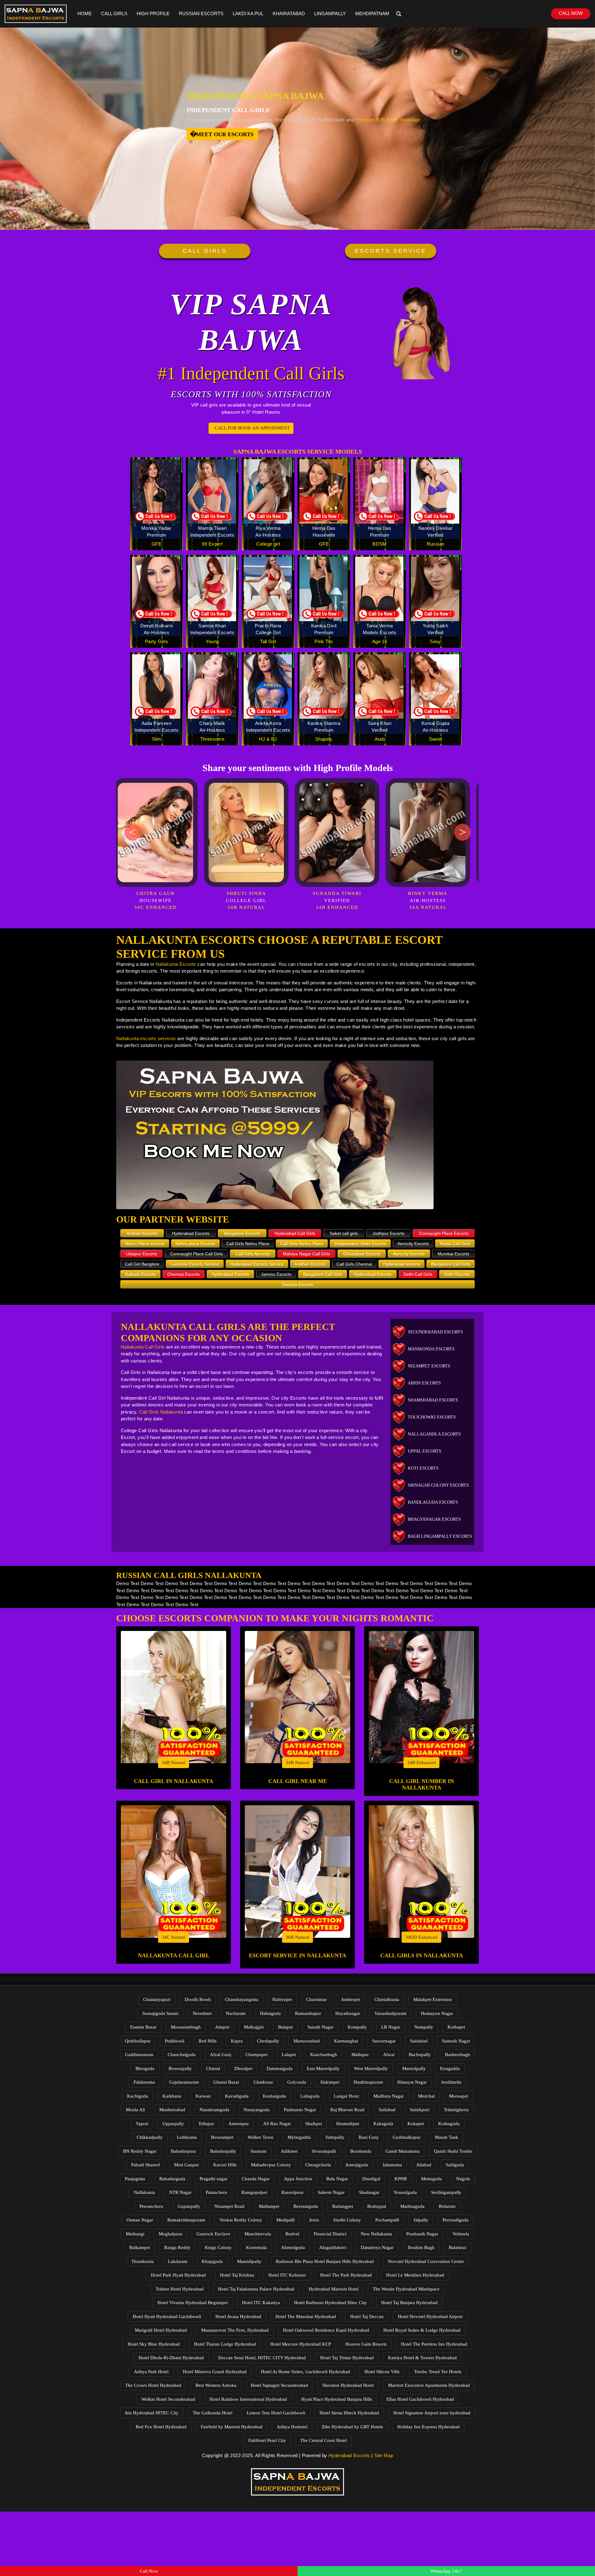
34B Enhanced (421, 1763)
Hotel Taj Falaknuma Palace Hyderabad (256, 2289)
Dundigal (371, 2179)
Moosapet (458, 2096)
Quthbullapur (138, 2041)
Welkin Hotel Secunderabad (168, 2399)
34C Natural (174, 1937)
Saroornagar (384, 2041)
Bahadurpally (223, 2151)
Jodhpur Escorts (388, 1233)
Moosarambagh (186, 2027)
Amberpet (350, 1999)
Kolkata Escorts (140, 1274)
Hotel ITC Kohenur (287, 2275)
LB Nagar (391, 2027)
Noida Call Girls (455, 1244)
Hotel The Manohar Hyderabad (306, 2317)
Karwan (203, 2096)
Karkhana (172, 2096)
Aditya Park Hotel (151, 2372)
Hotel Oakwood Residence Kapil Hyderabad (326, 2330)
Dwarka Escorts (298, 1284)
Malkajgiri (254, 2027)
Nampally (424, 2027)
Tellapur (206, 2124)
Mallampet (269, 2206)
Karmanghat (346, 2041)
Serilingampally (446, 2192)
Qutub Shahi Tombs (453, 2151)
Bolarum (447, 2206)
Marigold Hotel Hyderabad (161, 2330)
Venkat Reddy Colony (241, 2220)
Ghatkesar (263, 2082)
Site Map (383, 2455)
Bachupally (420, 2055)
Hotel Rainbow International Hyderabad (248, 2399)
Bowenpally (180, 2068)
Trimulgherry (456, 2110)
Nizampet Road (229, 2206)
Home (85, 13)
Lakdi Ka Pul (248, 13)
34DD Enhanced (421, 1937)
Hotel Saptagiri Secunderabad (279, 2385)
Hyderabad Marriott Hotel (334, 2289)
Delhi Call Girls (418, 1274)
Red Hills (208, 2041)
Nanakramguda (214, 2110)
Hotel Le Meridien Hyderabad (415, 2275)
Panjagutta (135, 2179)
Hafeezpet (282, 1999)
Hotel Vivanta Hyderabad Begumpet (193, 2303)
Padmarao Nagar (300, 2110)
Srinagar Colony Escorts (438, 1485)
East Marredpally (323, 2068)
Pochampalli (387, 2220)
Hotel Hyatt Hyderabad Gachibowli (167, 2317)
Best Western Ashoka (216, 2385)
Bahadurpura (183, 2151)
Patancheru (216, 2192)
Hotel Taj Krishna (237, 2275)
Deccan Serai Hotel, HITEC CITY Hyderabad (262, 2358)
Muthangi (135, 2234)
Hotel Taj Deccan (367, 2317)
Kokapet (416, 2124)
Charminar (316, 1999)
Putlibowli (175, 2041)
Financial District (330, 2234)
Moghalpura (170, 2234)
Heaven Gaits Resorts (366, 2344)
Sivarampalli (324, 2151)
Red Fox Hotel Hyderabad (161, 2427)
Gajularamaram (184, 2082)
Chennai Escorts (183, 1274)
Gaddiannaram (139, 2055)
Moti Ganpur (187, 2165)
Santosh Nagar (456, 2041)
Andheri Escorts (142, 1233)
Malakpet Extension (433, 1999)
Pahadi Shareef (145, 2165)
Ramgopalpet (254, 2192)
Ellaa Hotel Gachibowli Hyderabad (420, 2399)
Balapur (286, 2027)
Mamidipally (249, 2261)
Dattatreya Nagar (377, 2247)
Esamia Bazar (143, 2027)
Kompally (357, 2027)
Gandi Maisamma (403, 2151)
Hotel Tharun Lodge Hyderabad (225, 2344)
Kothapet (456, 2027)
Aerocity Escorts (413, 1244)
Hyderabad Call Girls (295, 1233)
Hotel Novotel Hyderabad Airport (430, 2317)
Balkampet (140, 2247)
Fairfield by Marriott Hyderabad (232, 2427)
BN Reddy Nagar (140, 2151)
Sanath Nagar (320, 2027)
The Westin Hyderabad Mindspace (406, 2289)
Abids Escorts (424, 1383)
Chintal (213, 2068)
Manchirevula (258, 2234)
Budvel (292, 2234)
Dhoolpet (243, 2068)
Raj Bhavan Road (347, 2110)
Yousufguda (405, 2192)
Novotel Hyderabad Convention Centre (426, 2261)
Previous (132, 832)
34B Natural (174, 1763)
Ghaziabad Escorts (362, 1254)
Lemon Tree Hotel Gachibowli (276, 2413)
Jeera (314, 2220)
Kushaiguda (274, 2096)
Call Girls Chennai (354, 1264)
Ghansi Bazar (226, 2082)
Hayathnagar (348, 2013)
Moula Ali (135, 2110)
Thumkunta (143, 2261)
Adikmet (289, 2151)
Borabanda (361, 2151)
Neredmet (202, 2013)
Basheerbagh (458, 2055)
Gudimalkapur (407, 2137)
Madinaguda (412, 2206)
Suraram (258, 2151)
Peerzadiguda (456, 2220)
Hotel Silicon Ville (382, 2372)
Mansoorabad (307, 2041)
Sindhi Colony (347, 2220)
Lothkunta (187, 2137)
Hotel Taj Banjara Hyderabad (409, 2303)
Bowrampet (222, 2137)
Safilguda (455, 2165)
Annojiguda (357, 2165)
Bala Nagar (337, 2179)
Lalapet (289, 2055)
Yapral (142, 2124)
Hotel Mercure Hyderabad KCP (301, 2344)
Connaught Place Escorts (444, 1233)
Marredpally (414, 2068)
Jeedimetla (451, 2082)
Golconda (297, 2082)
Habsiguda (270, 2013)
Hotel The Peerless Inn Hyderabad (434, 2344)
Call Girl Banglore (142, 1264)
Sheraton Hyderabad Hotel (348, 2385)
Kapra (237, 2041)
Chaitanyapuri (157, 1999)
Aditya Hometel (292, 2427)
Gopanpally (189, 2206)
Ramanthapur (308, 2013)
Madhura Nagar (389, 2096)
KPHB (401, 2179)
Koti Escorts (423, 1468)
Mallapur (360, 2055)
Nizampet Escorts (429, 1366)
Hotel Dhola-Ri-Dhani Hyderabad (171, 2358)
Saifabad (387, 2110)
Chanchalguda (182, 2055)
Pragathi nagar (214, 2179)
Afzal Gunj (220, 2055)
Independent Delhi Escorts (360, 1244)
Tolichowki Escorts (432, 1417)
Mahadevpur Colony (271, 2165)
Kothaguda (449, 2124)
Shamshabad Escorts (433, 1400)
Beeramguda (306, 2206)
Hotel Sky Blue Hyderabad (154, 2344)
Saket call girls (344, 1233)
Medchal (426, 2096)
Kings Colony (218, 2247)
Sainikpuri (420, 2110)
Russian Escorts (201, 13)
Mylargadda (299, 2137)
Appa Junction (298, 2179)
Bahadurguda (172, 2179)
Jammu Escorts (276, 1274)
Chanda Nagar (256, 2179)
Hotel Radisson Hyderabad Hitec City (331, 2303)
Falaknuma (144, 2082)
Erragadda (450, 2068)
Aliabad (424, 2165)
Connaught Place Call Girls (196, 1254)
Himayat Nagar (412, 2082)
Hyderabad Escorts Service (257, 1264)
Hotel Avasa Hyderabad (238, 2317)
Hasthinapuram (368, 2082)
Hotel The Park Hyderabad (346, 2275)
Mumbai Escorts (453, 1254)
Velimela (461, 2234)
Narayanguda (257, 2110)
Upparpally (173, 2124)
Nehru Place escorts (145, 1244)
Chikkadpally (150, 2137)
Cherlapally (268, 2041)
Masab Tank (447, 2137)
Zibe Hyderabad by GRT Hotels (352, 2427)
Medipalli (286, 2220)
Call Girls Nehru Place (248, 1244)
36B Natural (297, 1937)
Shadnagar (369, 2192)
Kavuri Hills (225, 2165)
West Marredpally (371, 2068)
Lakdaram (178, 2261)
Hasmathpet (348, 2124)
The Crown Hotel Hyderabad (153, 2385)
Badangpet (343, 2206)
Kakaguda (383, 2124)
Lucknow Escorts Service (195, 1264)
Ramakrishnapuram (186, 2220)
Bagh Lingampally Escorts (440, 1536)
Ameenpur (239, 2124)
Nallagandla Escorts (434, 1434)
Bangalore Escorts (242, 1233)
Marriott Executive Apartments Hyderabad (429, 2385)
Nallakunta (144, 2192)
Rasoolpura (292, 2192)
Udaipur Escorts (141, 1254)
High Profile (153, 13)
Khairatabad (289, 13)
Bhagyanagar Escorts (434, 1519)
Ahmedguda (293, 2247)
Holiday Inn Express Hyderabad (428, 2427)
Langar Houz (346, 2096)
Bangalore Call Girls (451, 1264)
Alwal (389, 2055)
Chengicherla (318, 2165)
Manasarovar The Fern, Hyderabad (235, 2330)
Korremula (256, 2247)
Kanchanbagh (324, 2055)
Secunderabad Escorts (435, 1332)
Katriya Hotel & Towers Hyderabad (422, 2358)
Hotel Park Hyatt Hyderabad (178, 2275)
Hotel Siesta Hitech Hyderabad (349, 2413)
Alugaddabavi (333, 2247)
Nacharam (236, 2013)
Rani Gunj (368, 2137)
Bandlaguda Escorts (433, 1502)
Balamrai (457, 2247)
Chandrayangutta (242, 1999)
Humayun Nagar (437, 2013)
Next (463, 832)
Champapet (256, 2055)
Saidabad (419, 2041)
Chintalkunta (387, 1999)
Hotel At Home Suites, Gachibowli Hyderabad (306, 2372)
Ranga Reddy (177, 2247)
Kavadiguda (237, 2096)
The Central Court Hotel (324, 2440)
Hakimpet (330, 2082)
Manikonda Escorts (431, 1349)
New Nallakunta (376, 2234)
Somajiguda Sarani (160, 2013)
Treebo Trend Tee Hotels (438, 2372)
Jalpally (421, 2220)
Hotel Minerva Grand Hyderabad (215, 2372)
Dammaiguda (280, 2068)
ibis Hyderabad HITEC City (152, 2413)
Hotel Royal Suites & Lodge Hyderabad (422, 2330)
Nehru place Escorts (195, 1244)
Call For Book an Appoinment (252, 428)
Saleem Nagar (331, 2192)
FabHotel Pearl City (267, 2440)
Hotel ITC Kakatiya (261, 2303)
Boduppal (377, 2206)
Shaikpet (314, 2124)
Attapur (222, 2027)
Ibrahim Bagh (421, 2247)
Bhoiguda (145, 2068)
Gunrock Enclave (213, 2234)
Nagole (463, 2179)
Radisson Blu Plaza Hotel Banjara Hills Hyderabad (325, 2261)
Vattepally (335, 2137)
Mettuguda (432, 2179)
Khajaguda (212, 2261)
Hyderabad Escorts (191, 1233)
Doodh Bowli (198, 1999)
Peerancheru (151, 2206)
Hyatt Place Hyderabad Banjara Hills (337, 2399)
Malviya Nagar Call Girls (306, 1254)
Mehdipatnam (372, 13)
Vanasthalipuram (390, 2013)
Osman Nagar (140, 2220)
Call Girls (114, 13)
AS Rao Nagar (277, 2124)
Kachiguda (138, 2096)
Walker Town (260, 2137)
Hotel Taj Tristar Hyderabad (347, 2358)
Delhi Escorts (457, 1274)
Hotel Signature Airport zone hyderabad (432, 2413)
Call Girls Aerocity (253, 1254)
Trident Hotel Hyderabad (180, 2289)
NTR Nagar (180, 2192)
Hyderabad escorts (402, 1264)
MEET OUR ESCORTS (225, 134)
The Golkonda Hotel (213, 2413)
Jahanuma (392, 2165)
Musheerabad (172, 2110)
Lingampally (330, 13)
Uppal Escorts (425, 1451)
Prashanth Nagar (422, 2234)
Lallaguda (310, 2096)
